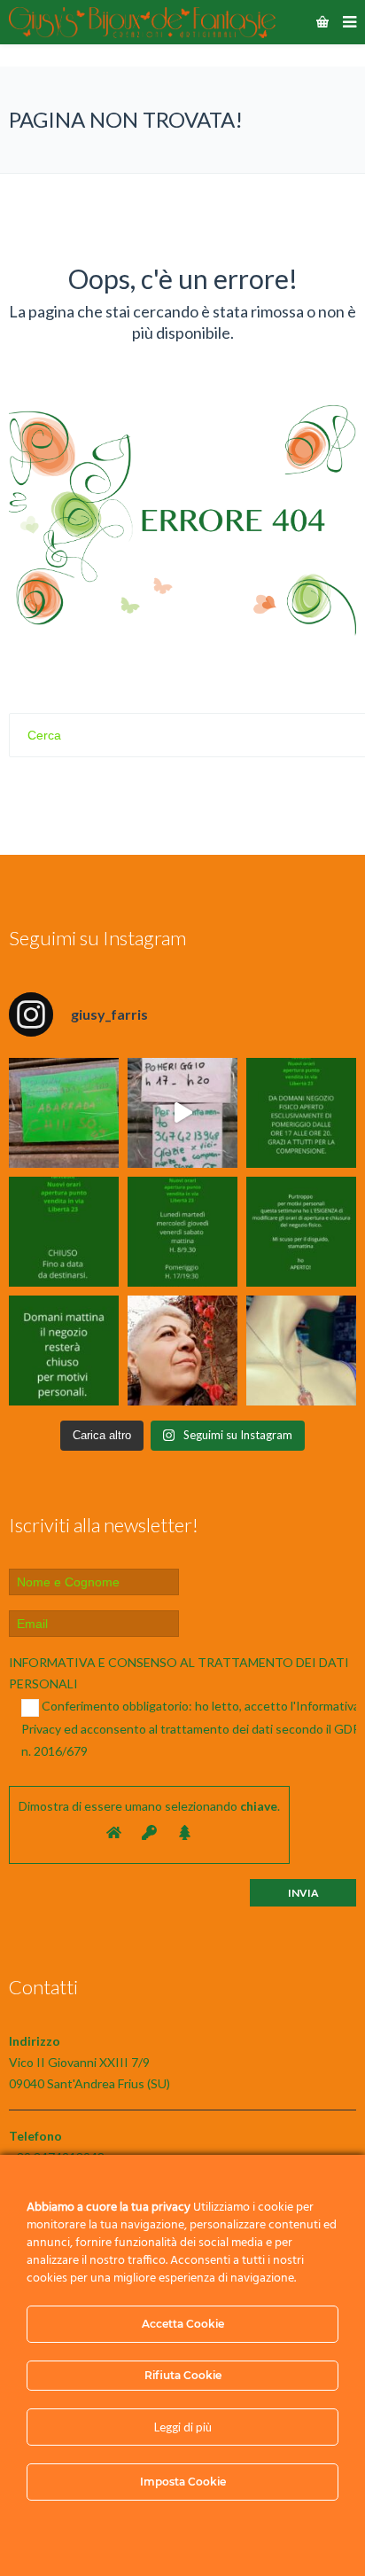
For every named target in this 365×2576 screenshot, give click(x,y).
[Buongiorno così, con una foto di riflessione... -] (182, 1351)
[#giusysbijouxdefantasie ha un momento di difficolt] (182, 1113)
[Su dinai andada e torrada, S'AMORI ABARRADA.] (64, 1113)
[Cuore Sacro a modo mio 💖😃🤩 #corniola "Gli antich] (301, 1351)
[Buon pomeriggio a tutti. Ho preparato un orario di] (182, 1232)
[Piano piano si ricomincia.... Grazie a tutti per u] (301, 1113)
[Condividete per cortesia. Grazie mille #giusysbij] (301, 1232)
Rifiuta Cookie (183, 2375)
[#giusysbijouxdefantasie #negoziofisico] (64, 1351)
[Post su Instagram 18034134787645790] (64, 1232)
